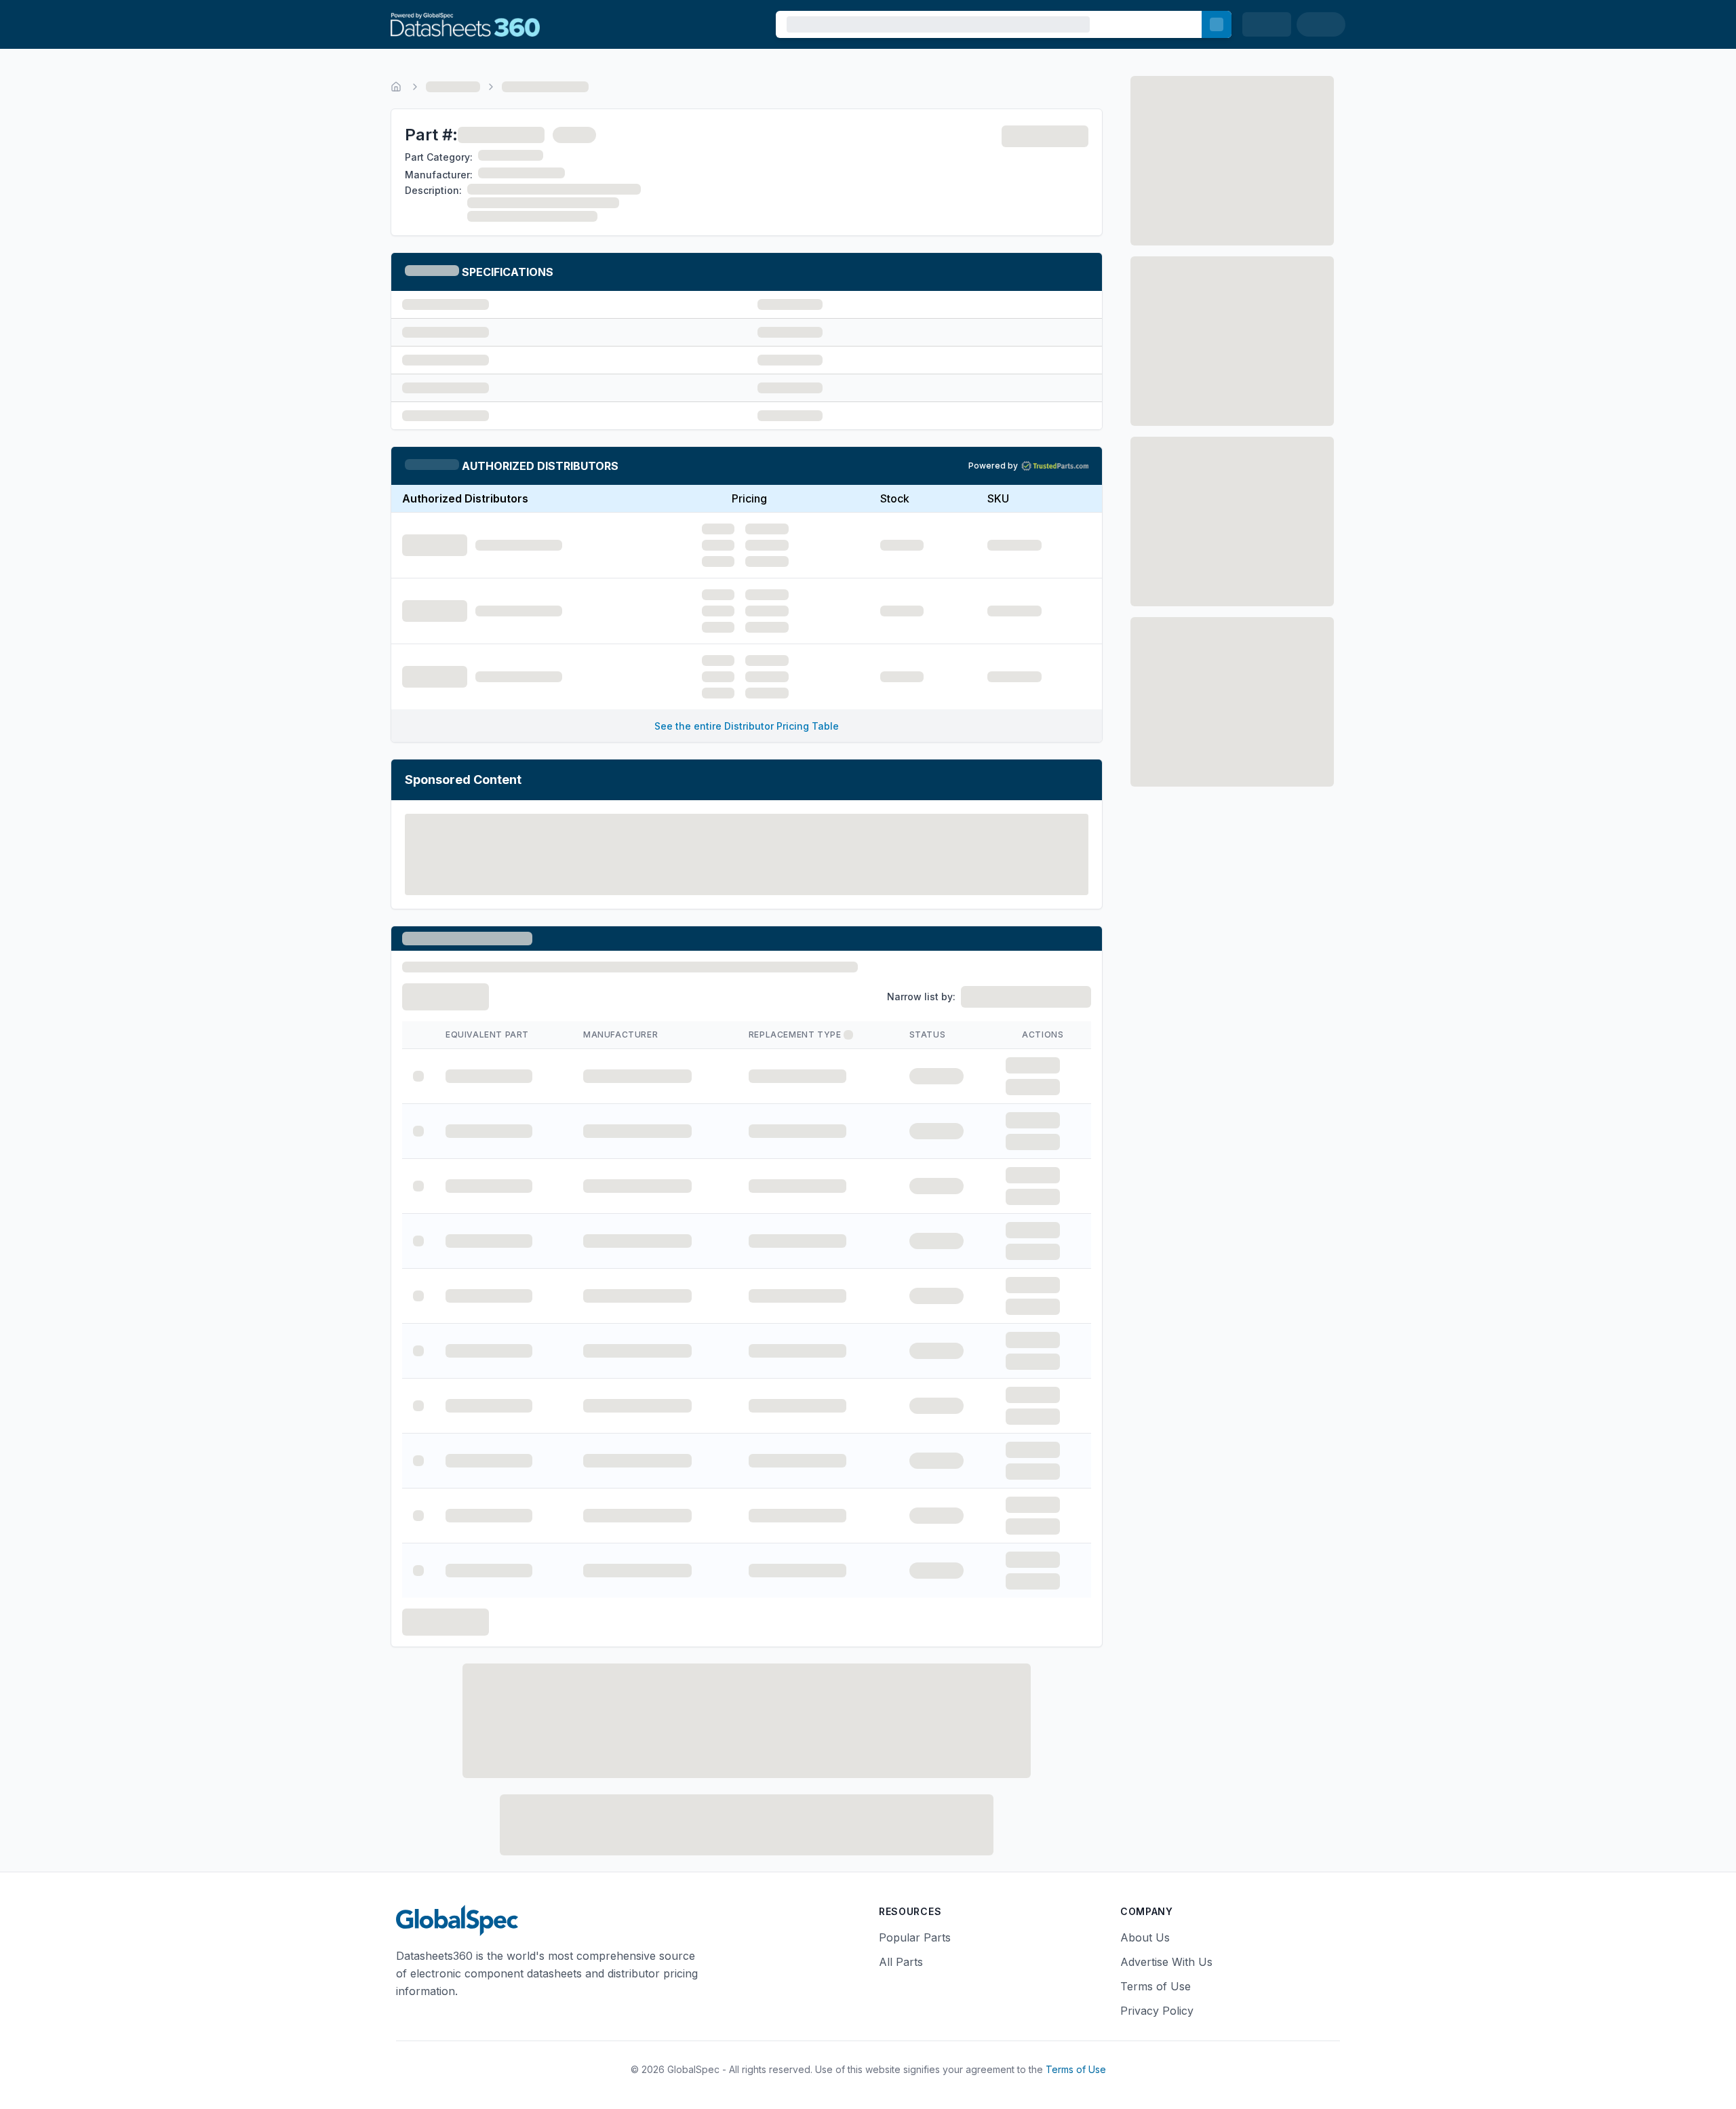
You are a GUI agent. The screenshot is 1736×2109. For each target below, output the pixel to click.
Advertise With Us (1166, 1962)
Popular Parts (915, 1937)
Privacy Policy (1157, 2011)
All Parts (901, 1962)
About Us (1145, 1937)
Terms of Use (1156, 1986)
